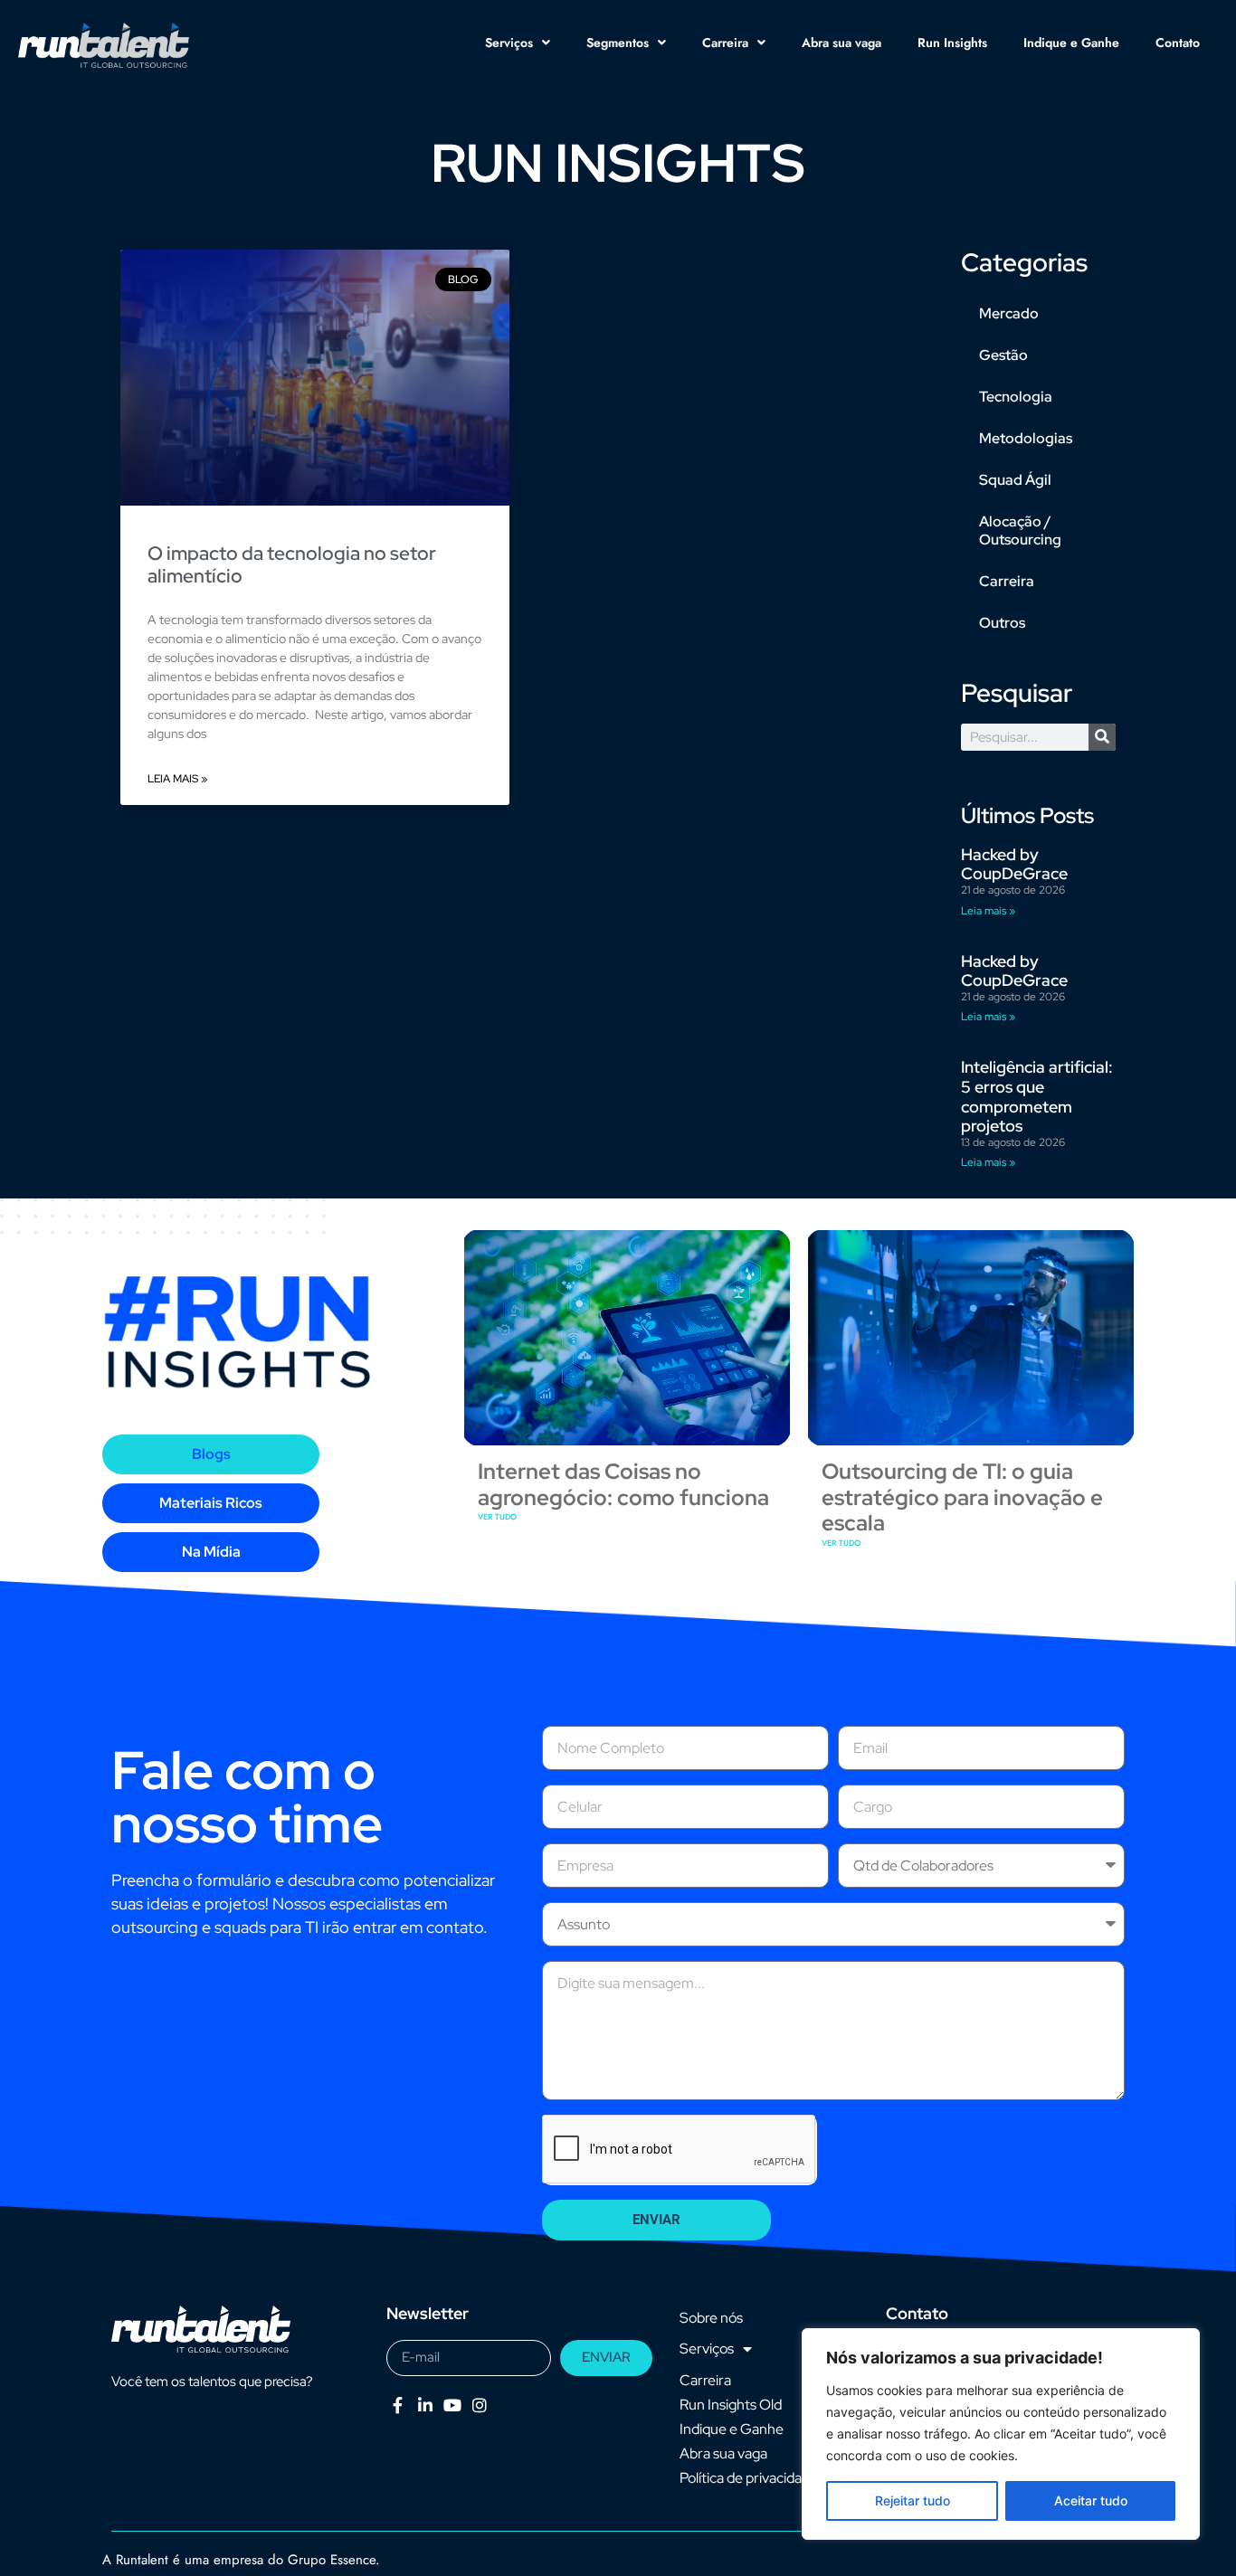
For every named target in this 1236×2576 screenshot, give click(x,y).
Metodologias (1026, 438)
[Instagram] (480, 2406)
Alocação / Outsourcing (1020, 530)
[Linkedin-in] (425, 2406)
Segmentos (618, 43)
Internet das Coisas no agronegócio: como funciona (623, 1484)
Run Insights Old (731, 2405)
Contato (1178, 43)
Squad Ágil (1015, 480)
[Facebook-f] (398, 2406)
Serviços (509, 43)
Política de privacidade (749, 2478)
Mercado (1009, 313)
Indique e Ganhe (1071, 43)
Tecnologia (1016, 397)
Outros (1002, 623)
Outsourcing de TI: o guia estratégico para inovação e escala (962, 1497)
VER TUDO (497, 1516)
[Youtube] (452, 2406)
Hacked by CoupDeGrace (1014, 864)
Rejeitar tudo (913, 2500)
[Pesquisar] (1102, 737)
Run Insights (952, 43)
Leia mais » (177, 779)
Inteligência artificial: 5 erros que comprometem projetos (1037, 1096)
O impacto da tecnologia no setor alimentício (292, 564)
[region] (1001, 2434)
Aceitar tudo (1091, 2500)
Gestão (1003, 355)
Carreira (725, 43)
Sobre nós (711, 2318)
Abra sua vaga (841, 43)
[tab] (211, 1454)
